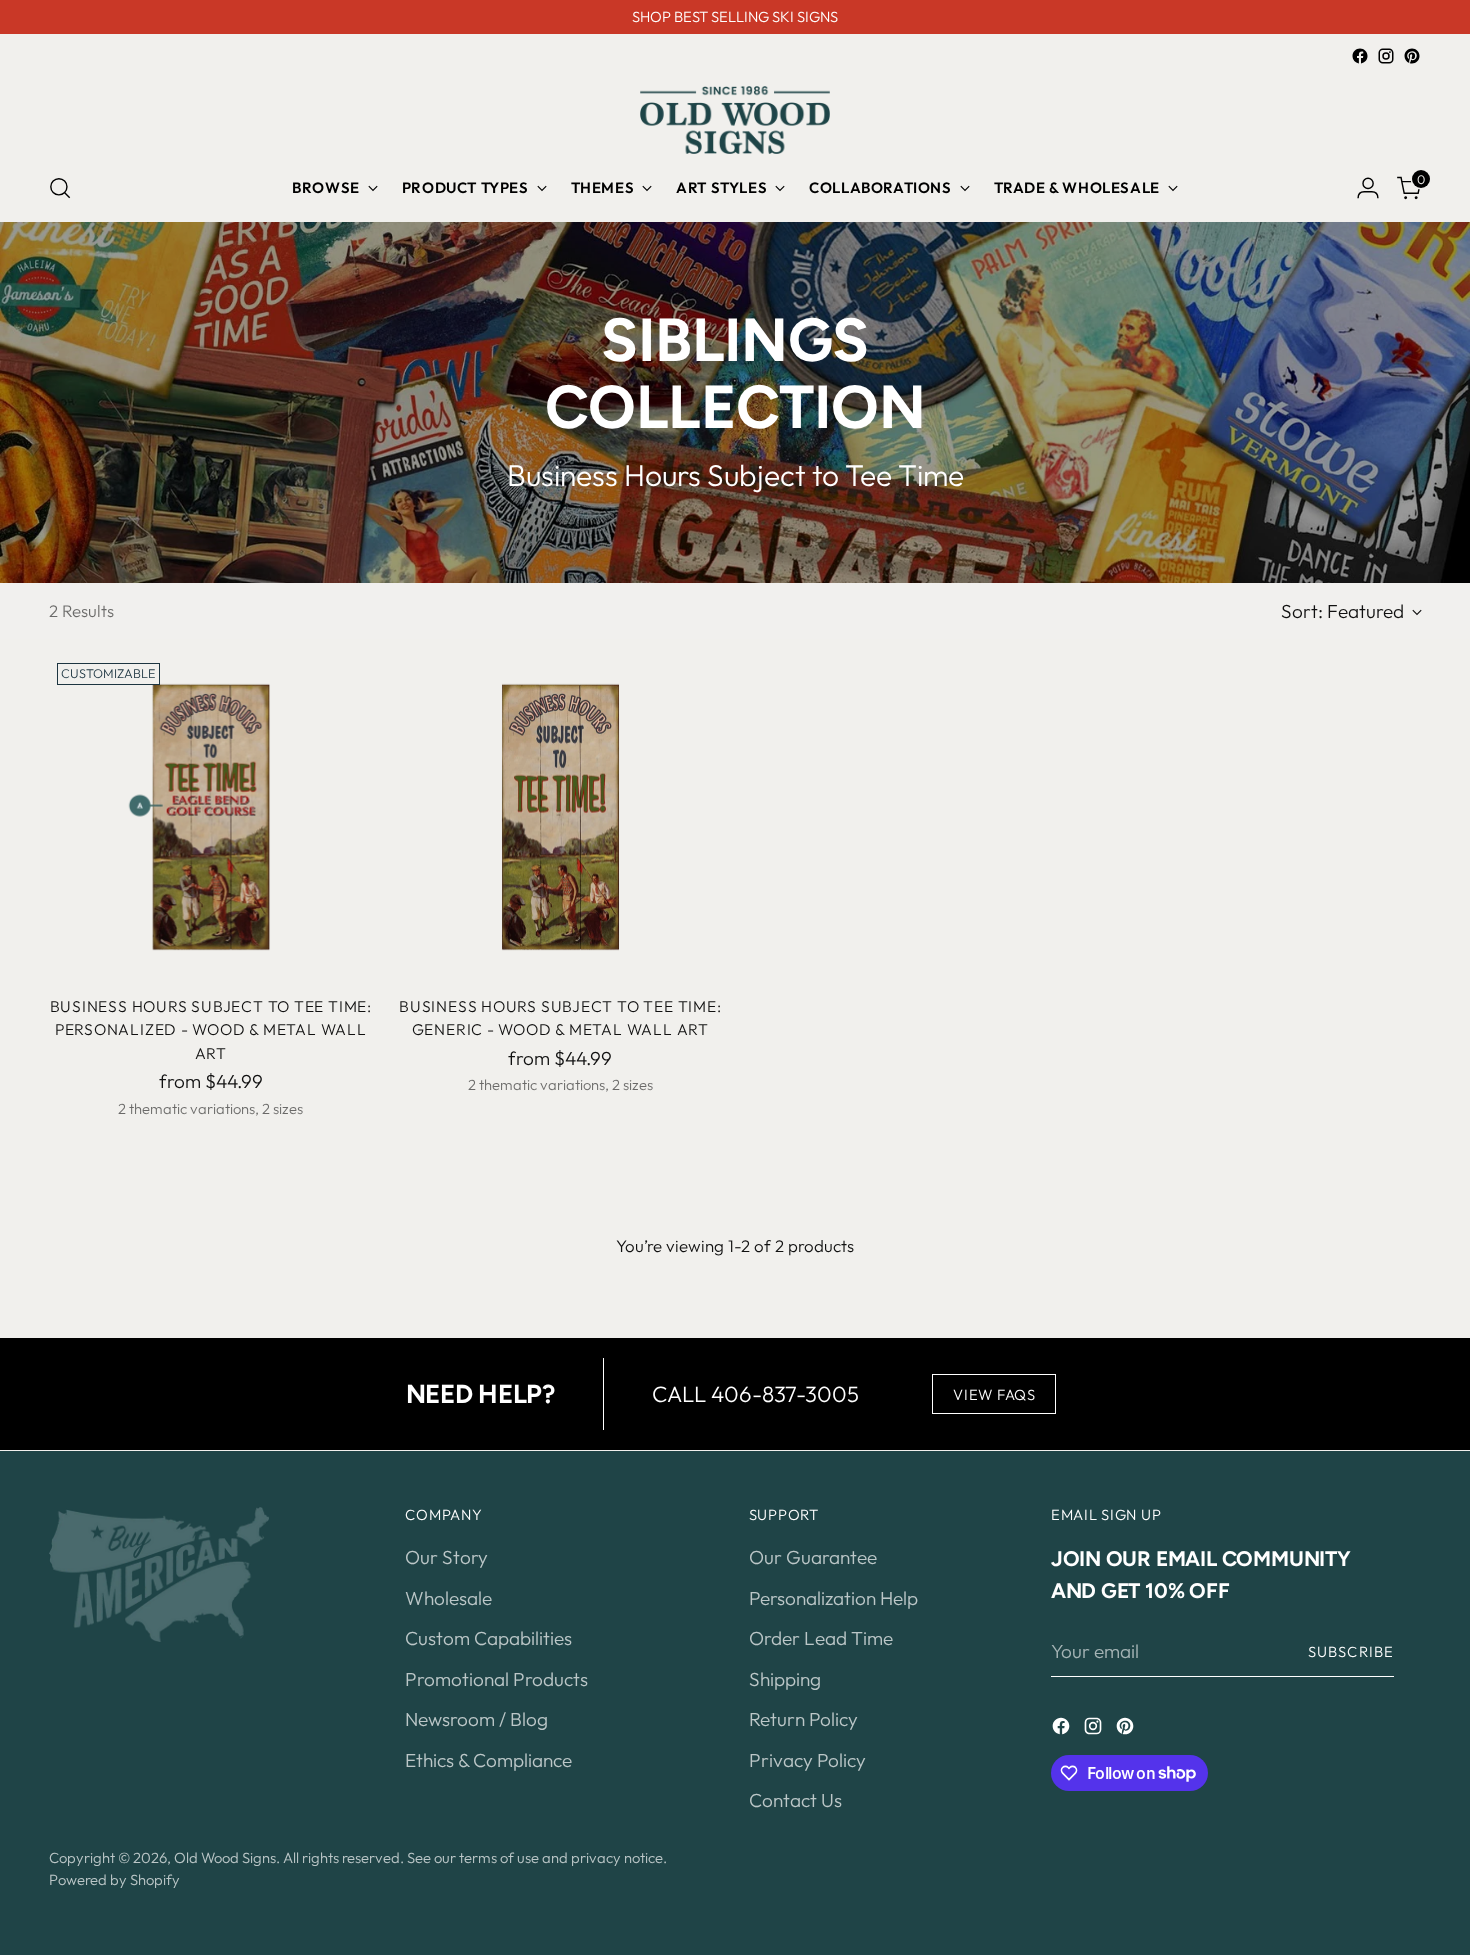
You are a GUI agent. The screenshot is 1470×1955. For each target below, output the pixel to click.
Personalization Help (833, 1598)
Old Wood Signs (225, 1857)
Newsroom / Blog (476, 1719)
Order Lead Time (821, 1638)
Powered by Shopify (114, 1879)
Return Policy (803, 1719)
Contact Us (795, 1800)
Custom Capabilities (488, 1638)
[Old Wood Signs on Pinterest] (1412, 56)
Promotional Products (496, 1679)
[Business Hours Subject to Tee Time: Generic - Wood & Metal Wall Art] (560, 817)
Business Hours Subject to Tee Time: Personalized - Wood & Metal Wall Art (211, 1029)
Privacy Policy (807, 1760)
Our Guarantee (813, 1557)
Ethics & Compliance (488, 1760)
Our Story (446, 1557)
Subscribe (1351, 1651)
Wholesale (448, 1598)
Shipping (785, 1679)
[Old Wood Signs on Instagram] (1386, 56)
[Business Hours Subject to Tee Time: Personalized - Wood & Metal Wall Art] (211, 817)
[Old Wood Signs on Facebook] (1360, 56)
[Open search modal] (60, 188)
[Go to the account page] (1368, 188)
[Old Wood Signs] (735, 120)
